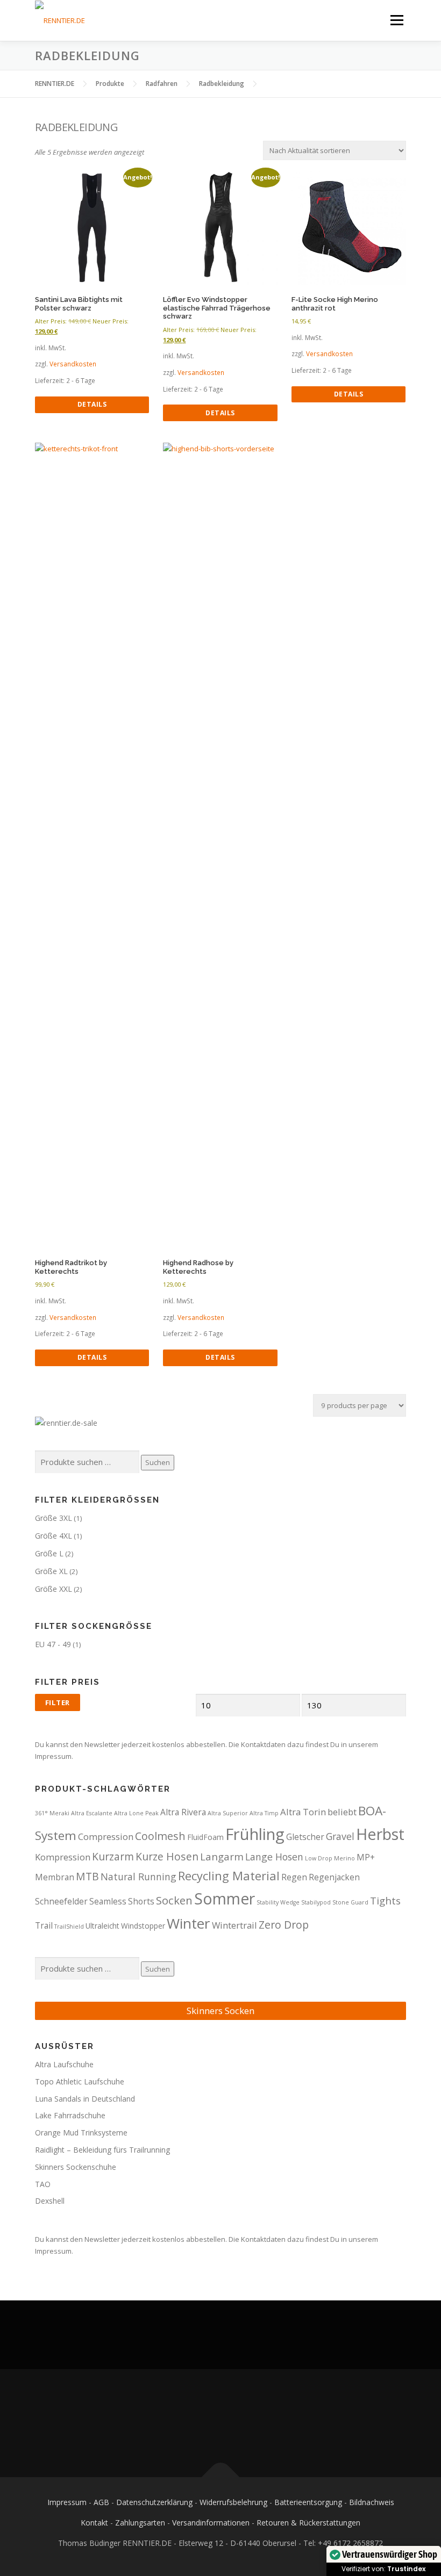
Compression (106, 1837)
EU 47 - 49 (53, 1644)
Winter (189, 1923)
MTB (87, 1876)
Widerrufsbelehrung (233, 2502)
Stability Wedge (278, 1902)
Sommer (225, 1899)
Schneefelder (61, 1901)
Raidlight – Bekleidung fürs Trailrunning (102, 2150)
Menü (397, 20)
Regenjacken (334, 1877)
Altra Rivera (183, 1812)
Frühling (255, 1834)
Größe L (49, 1553)
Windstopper (143, 1926)
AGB (101, 2502)
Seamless (108, 1901)
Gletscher (305, 1837)
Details (92, 404)
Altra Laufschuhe (64, 2064)
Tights (385, 1900)
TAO (43, 2184)
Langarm (222, 1856)
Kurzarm (113, 1856)
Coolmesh (160, 1836)
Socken (174, 1900)
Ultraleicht (102, 1926)
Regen (294, 1877)
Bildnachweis (372, 2502)
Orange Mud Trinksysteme (81, 2133)
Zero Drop (284, 1925)
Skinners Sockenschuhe (76, 2167)
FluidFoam (205, 1837)
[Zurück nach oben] (221, 2477)
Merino (344, 1858)
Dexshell (50, 2201)
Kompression (63, 1857)
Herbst (380, 1834)
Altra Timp (264, 1813)
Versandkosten (73, 364)
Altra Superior (228, 1813)
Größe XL (51, 1571)
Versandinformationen (211, 2523)
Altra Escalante (92, 1813)
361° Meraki (52, 1813)
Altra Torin (303, 1812)
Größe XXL (54, 1589)
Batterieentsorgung (308, 2502)
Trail (44, 1925)
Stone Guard (350, 1902)
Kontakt (94, 2523)
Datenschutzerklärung (154, 2502)
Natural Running (138, 1877)
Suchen (158, 1462)
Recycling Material (229, 1876)
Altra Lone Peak (136, 1813)
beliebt (342, 1812)
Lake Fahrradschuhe (70, 2115)
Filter (58, 1702)
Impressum (67, 2502)
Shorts (141, 1901)
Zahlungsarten (140, 2523)
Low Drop (319, 1858)
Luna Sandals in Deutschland (85, 2099)
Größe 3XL (54, 1518)
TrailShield (69, 1926)
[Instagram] (234, 2423)
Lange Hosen (274, 1857)
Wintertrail (234, 1925)
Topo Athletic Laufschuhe (80, 2081)
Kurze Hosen (167, 1856)
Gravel (340, 1836)
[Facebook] (207, 2423)
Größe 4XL (54, 1536)
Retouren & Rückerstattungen (308, 2523)
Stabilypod (316, 1902)
